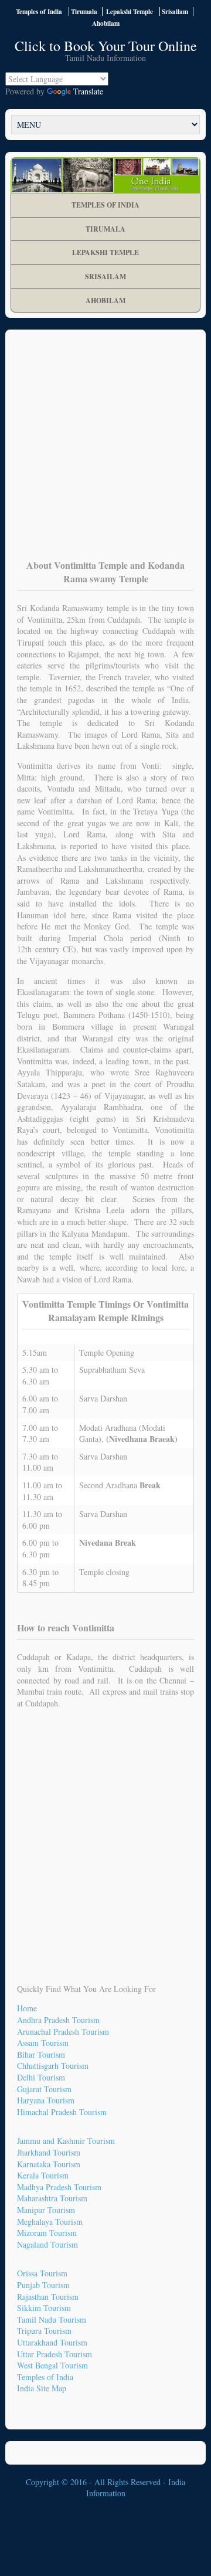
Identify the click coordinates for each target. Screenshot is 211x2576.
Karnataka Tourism (49, 2164)
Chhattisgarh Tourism (53, 2066)
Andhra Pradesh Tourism (58, 2020)
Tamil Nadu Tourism (52, 2319)
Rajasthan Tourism (48, 2297)
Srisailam (105, 276)
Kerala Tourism (43, 2175)
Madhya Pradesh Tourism (59, 2187)
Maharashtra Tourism (52, 2198)
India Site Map (42, 2388)
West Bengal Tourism (52, 2365)
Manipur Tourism (46, 2210)
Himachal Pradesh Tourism (62, 2112)
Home (27, 2008)
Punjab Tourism (43, 2285)
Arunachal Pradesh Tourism (63, 2032)
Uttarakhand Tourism (52, 2342)
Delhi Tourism (41, 2077)
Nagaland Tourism (47, 2244)
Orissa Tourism (42, 2273)
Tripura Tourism (44, 2331)
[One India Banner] (105, 175)
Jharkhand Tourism (49, 2152)
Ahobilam (105, 301)
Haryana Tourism (46, 2100)
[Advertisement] (105, 453)
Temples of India (39, 11)
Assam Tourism (43, 2043)
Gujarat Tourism (44, 2089)
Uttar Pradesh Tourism (55, 2354)
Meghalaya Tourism (50, 2222)
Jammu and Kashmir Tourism (66, 2141)
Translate (88, 91)
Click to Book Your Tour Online (106, 46)
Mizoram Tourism (47, 2233)
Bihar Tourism (41, 2054)
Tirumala (105, 229)
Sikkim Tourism (44, 2308)
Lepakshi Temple (105, 252)
